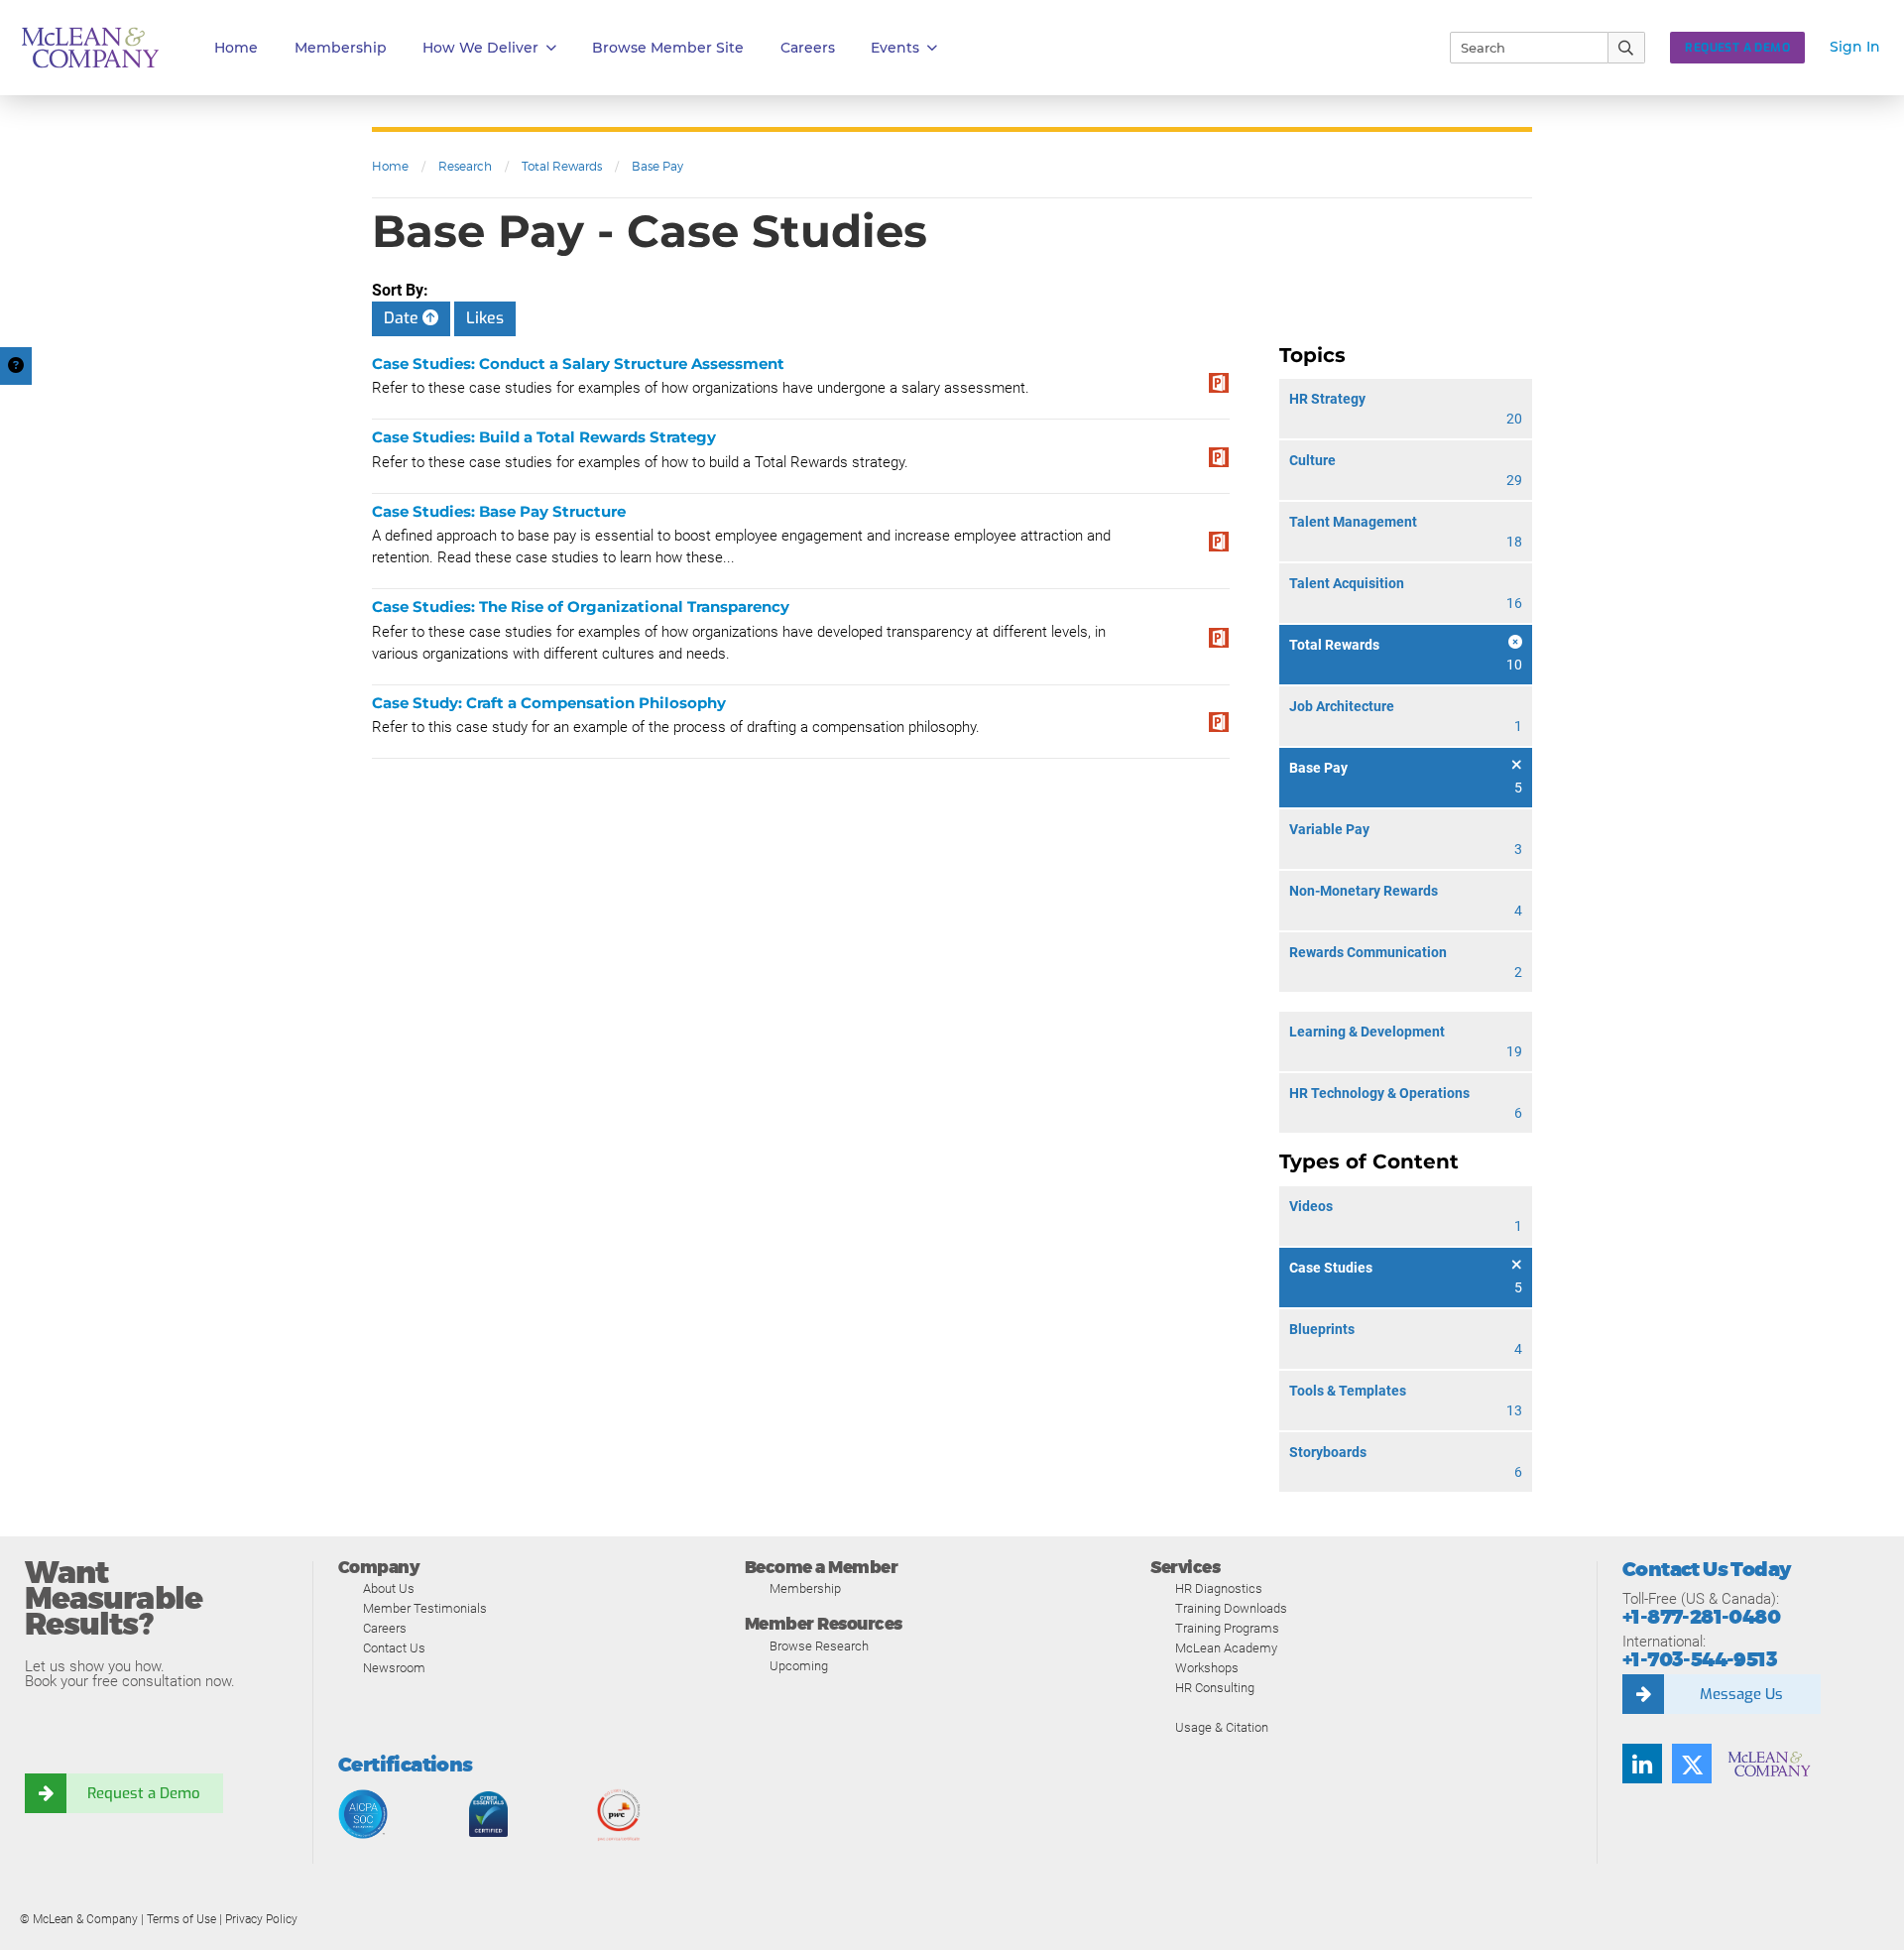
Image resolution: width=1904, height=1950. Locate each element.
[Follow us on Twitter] (1692, 1764)
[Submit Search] (1627, 48)
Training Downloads (1231, 1608)
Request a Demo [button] (1737, 48)
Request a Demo (144, 1793)
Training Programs (1227, 1628)
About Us (389, 1588)
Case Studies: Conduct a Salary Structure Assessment (578, 364)
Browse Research (819, 1646)
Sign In (1855, 47)
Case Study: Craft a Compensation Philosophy (549, 703)
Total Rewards (562, 166)
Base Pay (657, 166)
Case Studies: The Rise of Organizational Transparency (581, 607)
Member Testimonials (425, 1608)
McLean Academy (1226, 1648)
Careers (385, 1628)
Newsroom (394, 1668)
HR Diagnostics (1219, 1588)
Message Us (1741, 1694)
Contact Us (394, 1648)
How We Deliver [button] (480, 48)
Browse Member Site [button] (668, 48)
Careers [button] (808, 48)
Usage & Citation (1222, 1727)
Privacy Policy (261, 1919)
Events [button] (895, 48)
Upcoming (799, 1666)
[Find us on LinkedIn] (1642, 1764)
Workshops (1207, 1668)
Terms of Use (181, 1919)
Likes (485, 318)
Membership (341, 48)
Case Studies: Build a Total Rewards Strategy (544, 437)
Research (465, 166)
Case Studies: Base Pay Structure (499, 511)
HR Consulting (1215, 1688)
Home (236, 48)
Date (403, 318)
